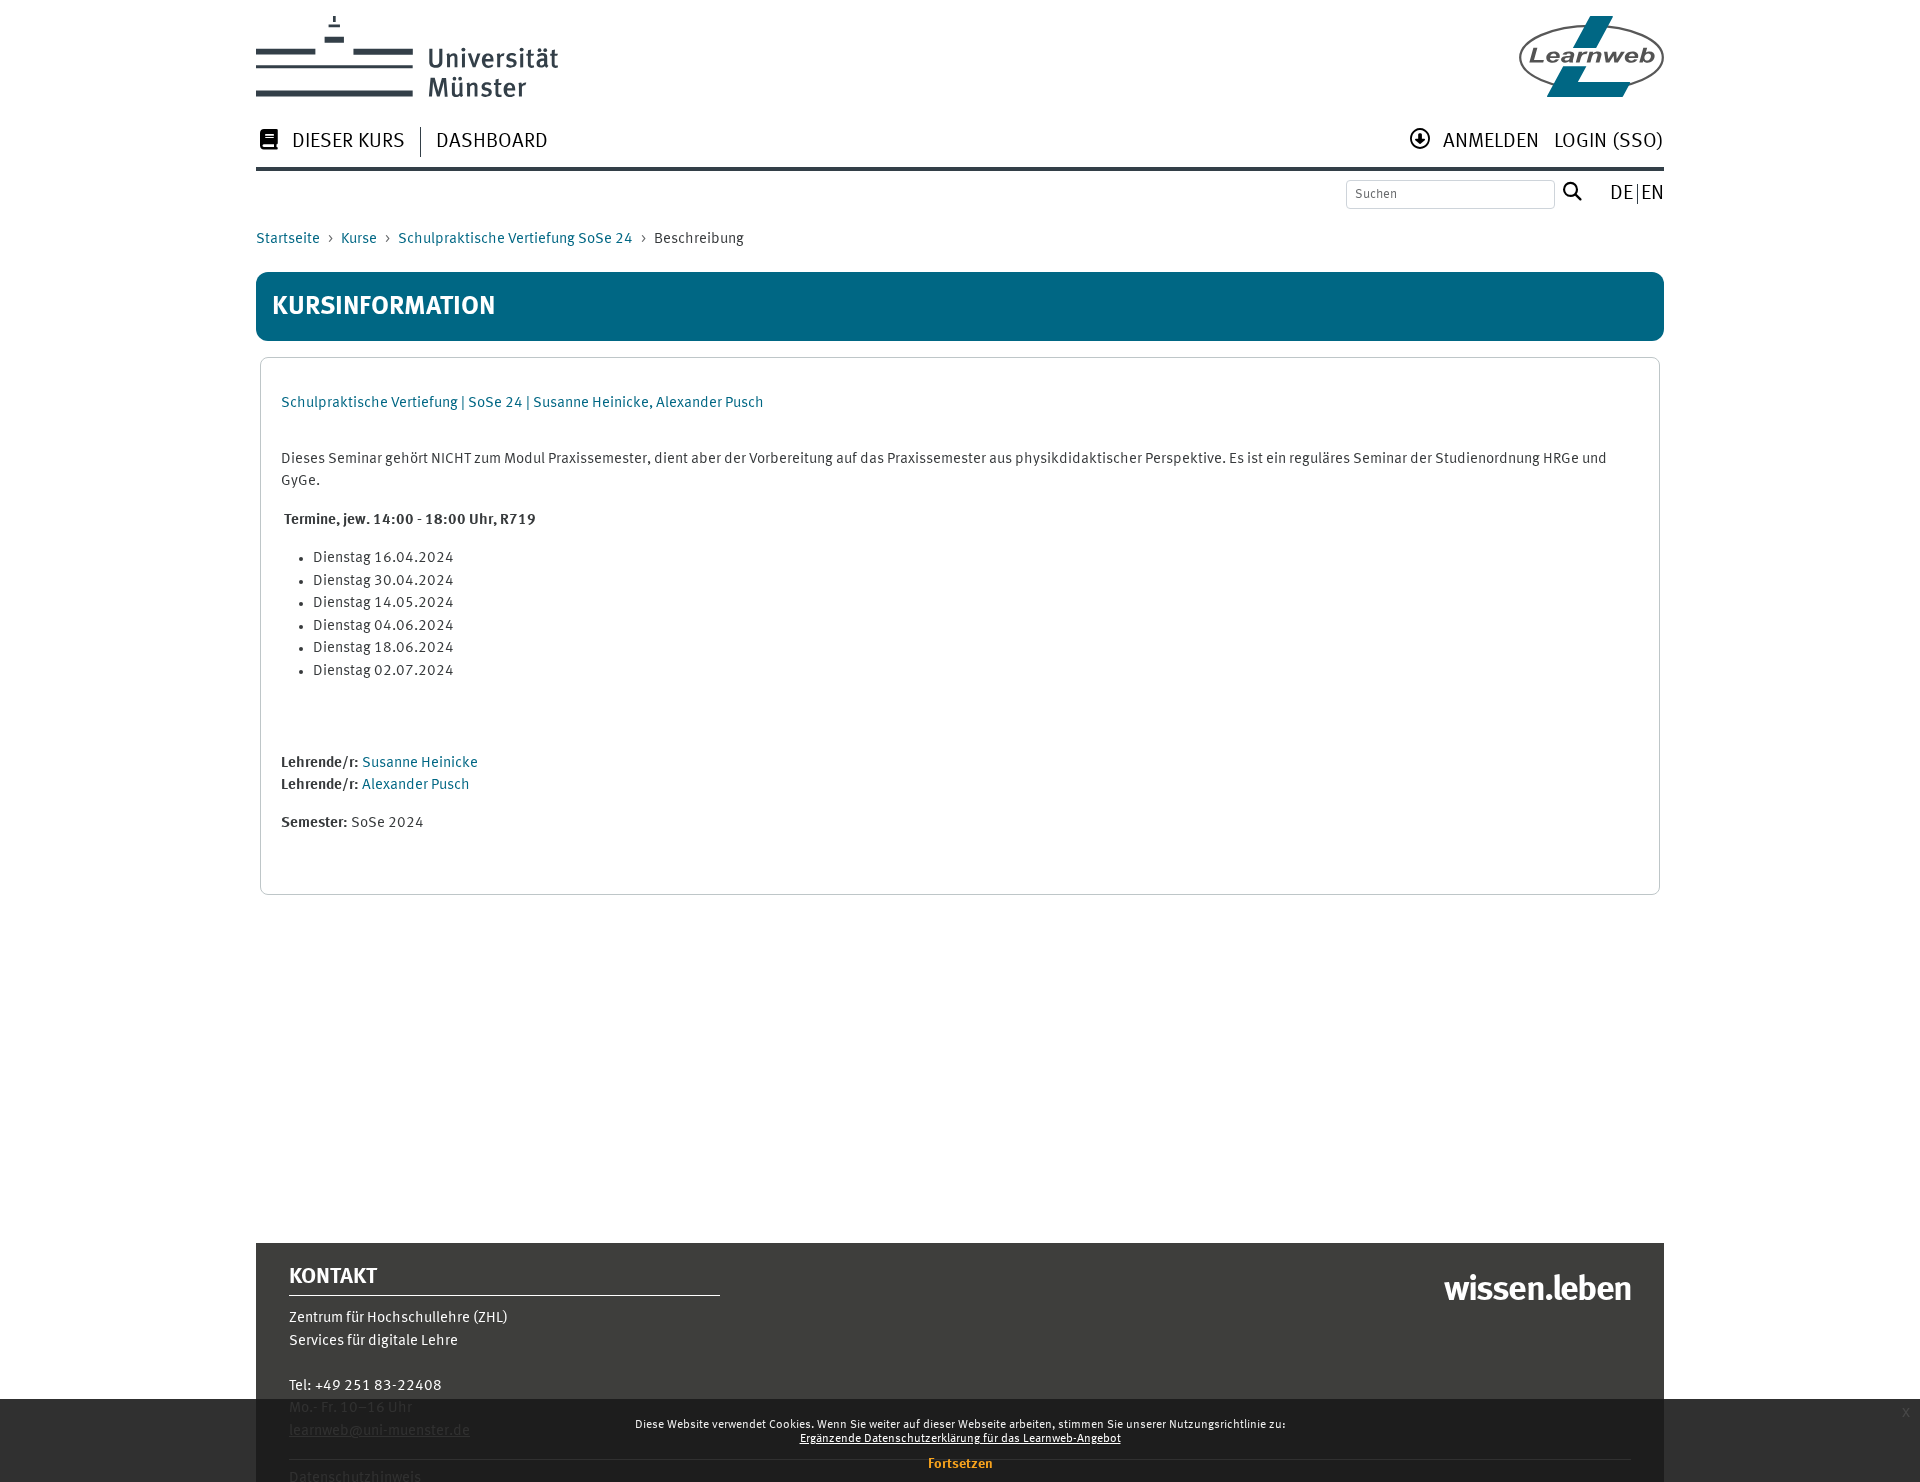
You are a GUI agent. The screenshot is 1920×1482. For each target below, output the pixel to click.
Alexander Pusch (416, 785)
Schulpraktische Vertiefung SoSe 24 (515, 239)
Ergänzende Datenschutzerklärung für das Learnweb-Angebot (960, 1439)
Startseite (288, 239)
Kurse (359, 239)
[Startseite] (1591, 56)
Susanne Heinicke (420, 763)
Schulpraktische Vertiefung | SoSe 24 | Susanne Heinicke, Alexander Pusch (522, 403)
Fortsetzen (960, 1464)
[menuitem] (330, 143)
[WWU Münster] (407, 56)
